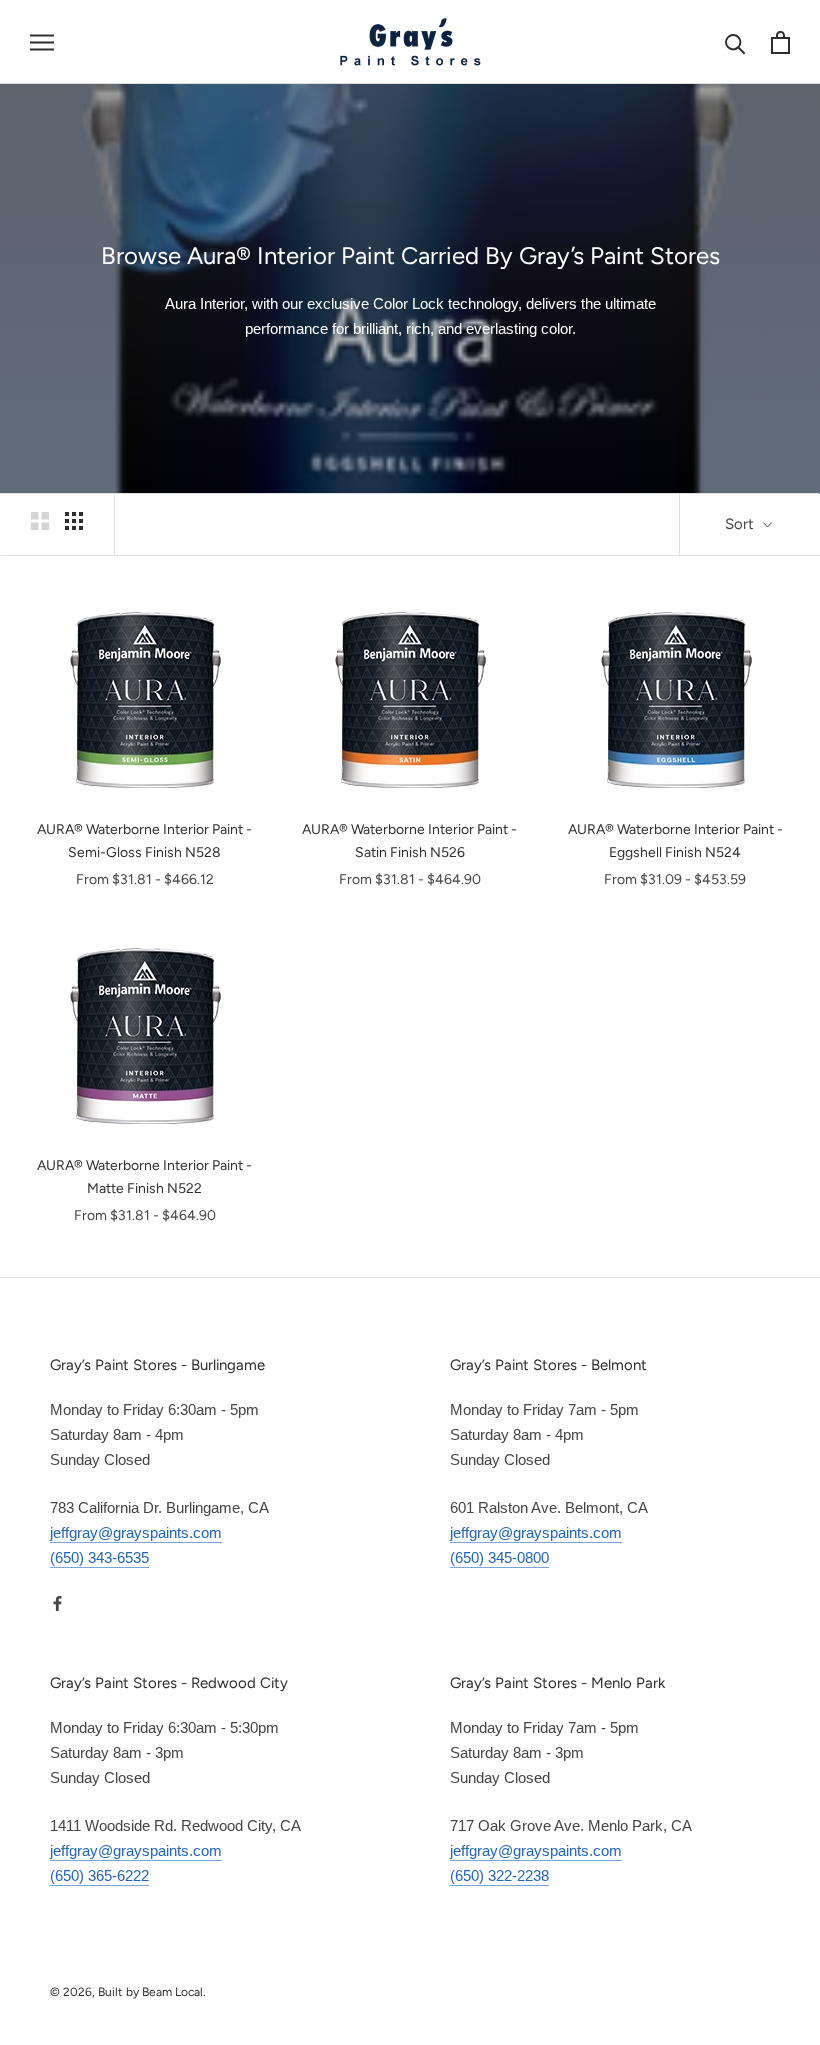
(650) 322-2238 (499, 1875)
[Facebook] (57, 1603)
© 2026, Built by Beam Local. (128, 1992)
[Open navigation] (42, 42)
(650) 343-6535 (99, 1557)
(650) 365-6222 (99, 1875)
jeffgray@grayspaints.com (136, 1532)
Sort (741, 524)
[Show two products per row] (40, 521)
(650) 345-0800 (499, 1557)
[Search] (735, 42)
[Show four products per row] (74, 521)
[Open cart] (780, 42)
